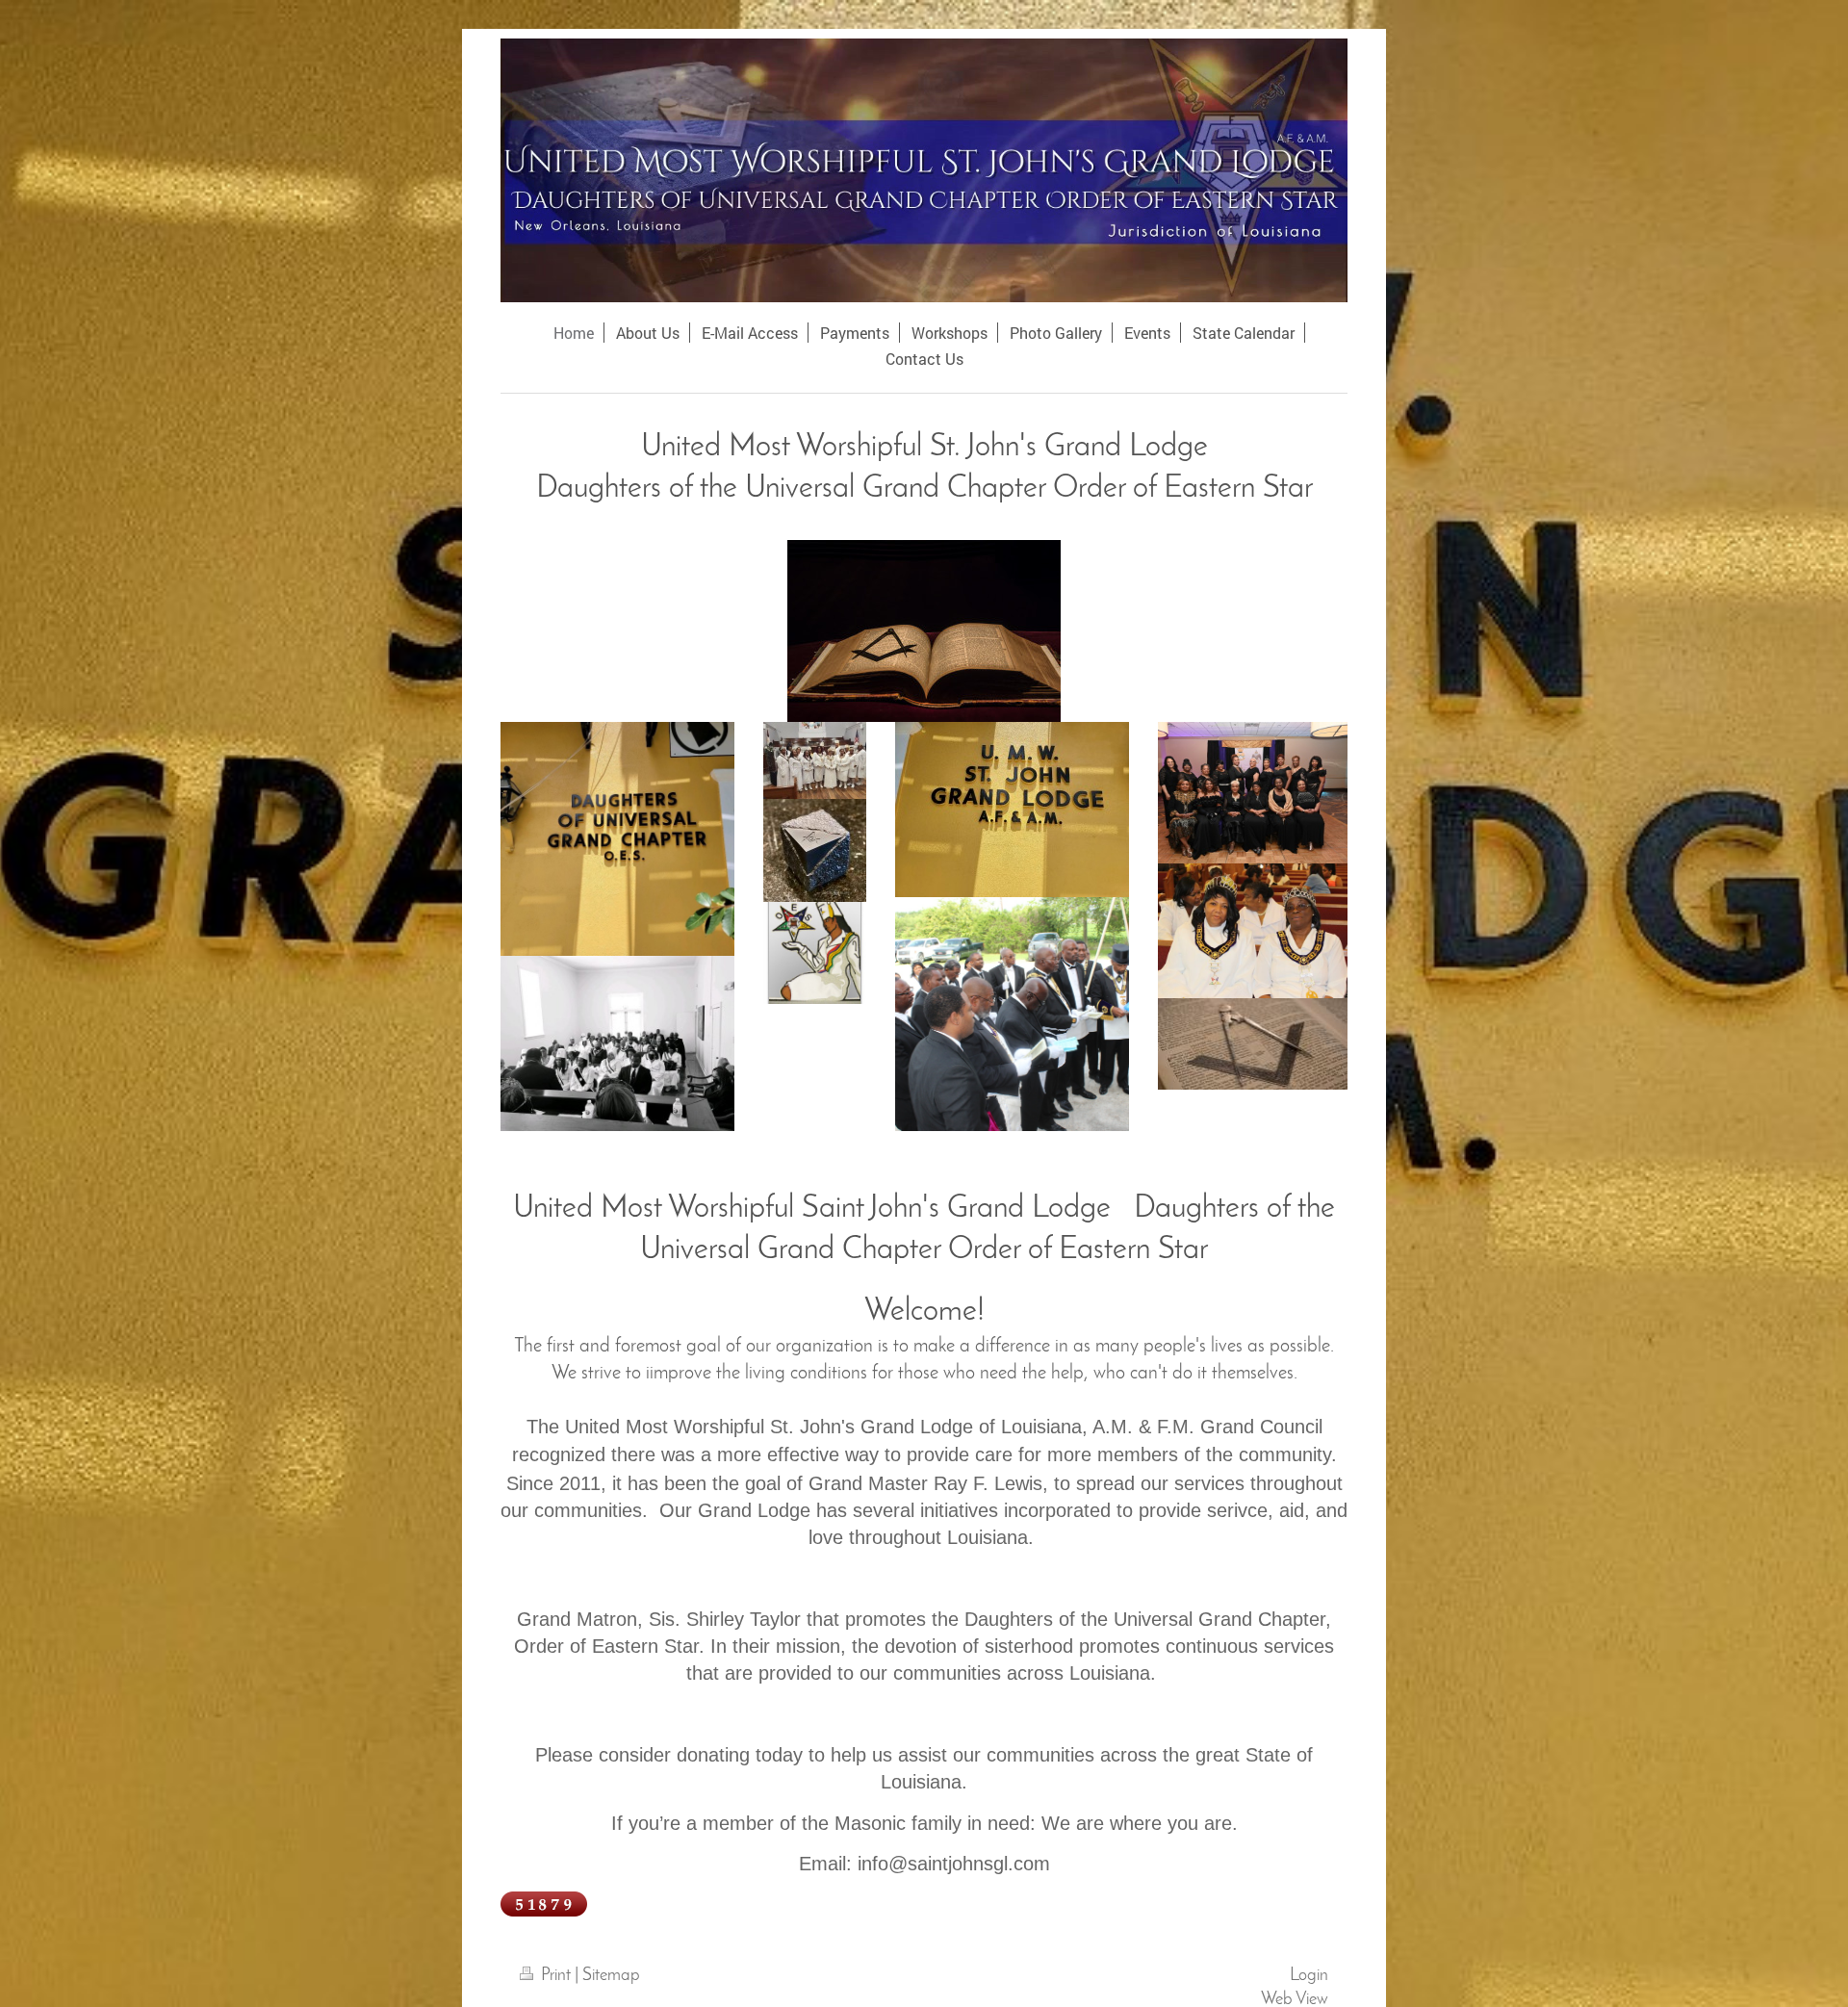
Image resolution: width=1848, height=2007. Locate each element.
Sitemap (611, 1976)
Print (556, 1976)
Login (1309, 1976)
